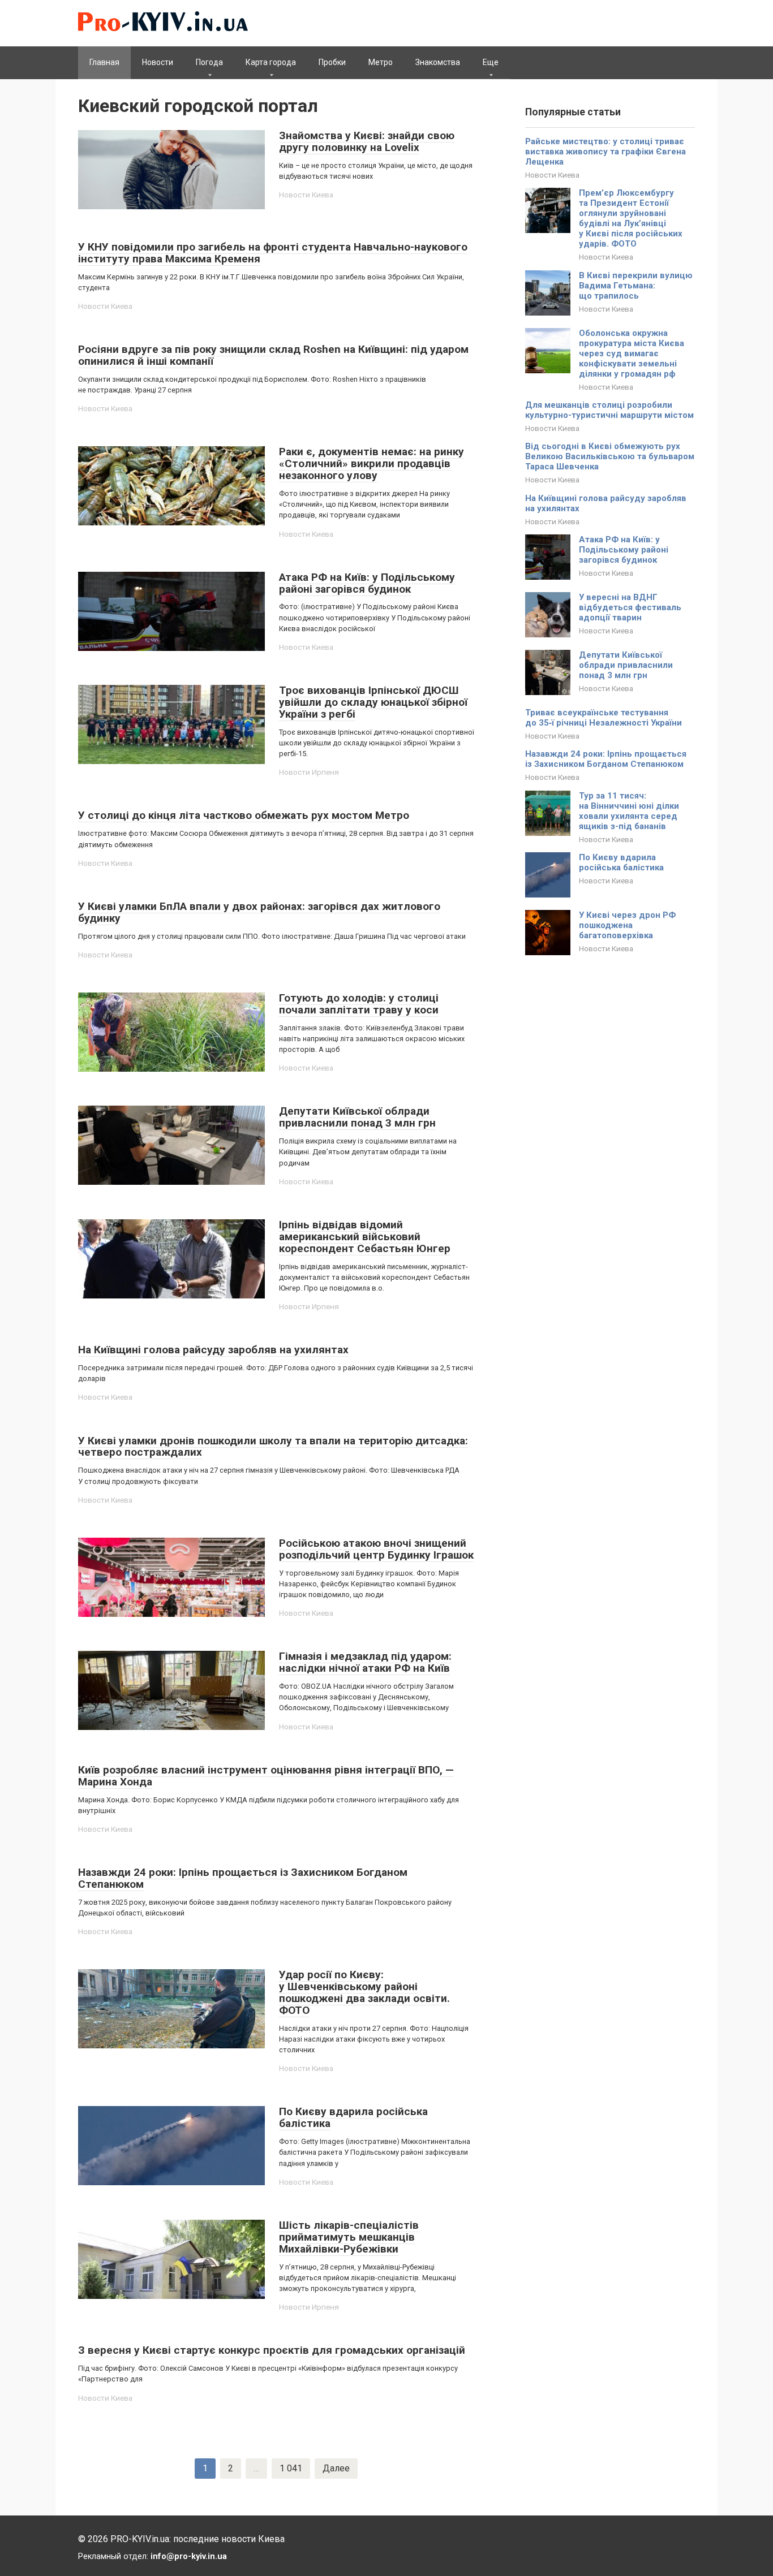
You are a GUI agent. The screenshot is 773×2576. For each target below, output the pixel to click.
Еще (491, 62)
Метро (381, 62)
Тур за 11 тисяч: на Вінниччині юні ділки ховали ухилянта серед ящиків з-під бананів (629, 811)
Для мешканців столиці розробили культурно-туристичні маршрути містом (609, 410)
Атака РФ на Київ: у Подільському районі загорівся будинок (624, 550)
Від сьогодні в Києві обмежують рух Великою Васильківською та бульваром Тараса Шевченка (610, 456)
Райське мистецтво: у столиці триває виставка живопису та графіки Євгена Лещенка (605, 152)
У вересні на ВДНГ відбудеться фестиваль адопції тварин (630, 607)
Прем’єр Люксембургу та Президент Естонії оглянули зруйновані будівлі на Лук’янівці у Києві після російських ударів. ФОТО (631, 218)
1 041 (291, 2468)
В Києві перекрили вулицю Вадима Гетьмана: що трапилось (636, 286)
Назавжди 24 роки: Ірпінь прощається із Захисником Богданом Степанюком (606, 759)
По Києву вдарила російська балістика (621, 862)
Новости (158, 62)
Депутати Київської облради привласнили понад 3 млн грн (626, 665)
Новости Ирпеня (309, 772)
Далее (336, 2468)
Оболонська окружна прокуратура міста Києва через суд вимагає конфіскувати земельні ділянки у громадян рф (632, 353)
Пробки (332, 62)
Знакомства (438, 62)
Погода (209, 62)
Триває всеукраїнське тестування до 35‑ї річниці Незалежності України (604, 718)
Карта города (271, 62)
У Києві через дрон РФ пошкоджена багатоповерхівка (627, 925)
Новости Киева (306, 195)
